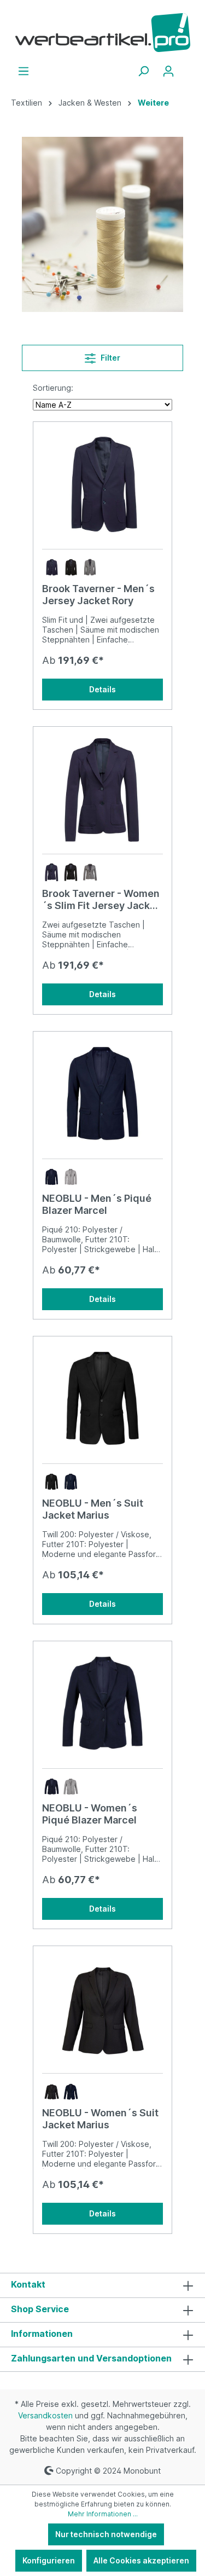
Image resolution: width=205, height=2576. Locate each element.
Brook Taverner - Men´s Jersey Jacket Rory (98, 595)
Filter (110, 358)
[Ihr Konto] (168, 71)
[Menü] (24, 71)
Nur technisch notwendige (106, 2534)
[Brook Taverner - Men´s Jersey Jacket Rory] (102, 485)
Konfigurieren (49, 2560)
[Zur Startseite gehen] (102, 33)
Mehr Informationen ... (103, 2514)
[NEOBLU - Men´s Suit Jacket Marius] (102, 1400)
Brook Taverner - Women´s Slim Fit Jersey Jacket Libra (101, 900)
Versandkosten (45, 2415)
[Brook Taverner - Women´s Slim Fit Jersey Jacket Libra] (102, 790)
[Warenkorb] (188, 67)
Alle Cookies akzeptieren (141, 2560)
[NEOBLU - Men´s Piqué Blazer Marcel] (102, 1095)
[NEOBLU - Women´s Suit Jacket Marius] (102, 2010)
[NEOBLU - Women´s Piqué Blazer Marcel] (102, 1705)
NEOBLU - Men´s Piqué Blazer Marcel (97, 1204)
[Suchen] (143, 71)
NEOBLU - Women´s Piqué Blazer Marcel (90, 1814)
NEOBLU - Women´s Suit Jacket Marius (100, 2119)
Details (102, 689)
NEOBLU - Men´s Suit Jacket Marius (93, 1509)
